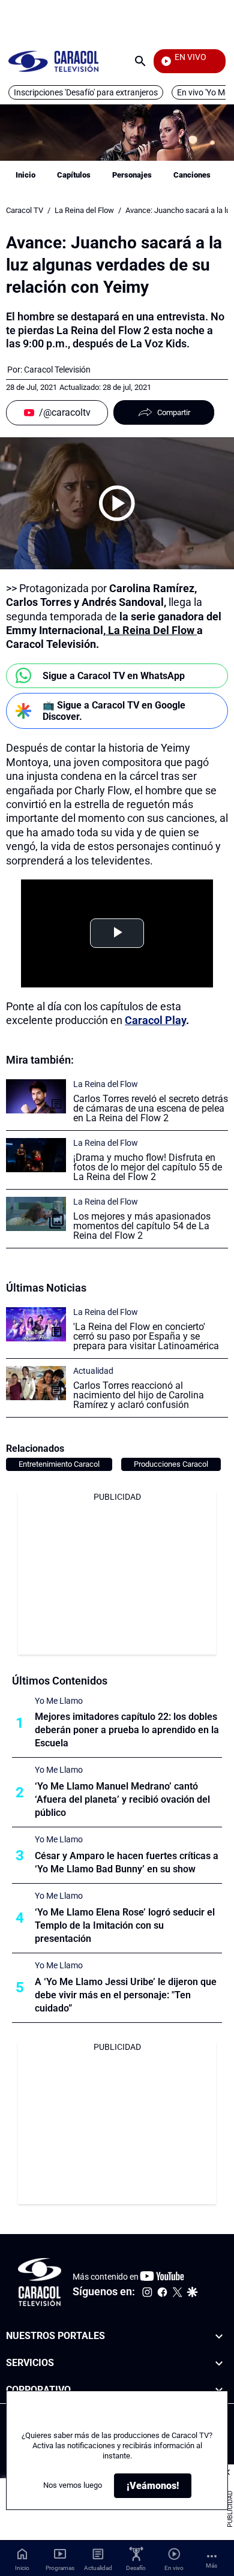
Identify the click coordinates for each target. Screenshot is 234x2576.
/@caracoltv (65, 412)
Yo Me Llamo (59, 1701)
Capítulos (74, 175)
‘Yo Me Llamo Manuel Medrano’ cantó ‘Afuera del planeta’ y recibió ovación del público (122, 1799)
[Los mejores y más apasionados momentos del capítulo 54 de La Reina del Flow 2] (36, 1214)
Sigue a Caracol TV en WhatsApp (114, 676)
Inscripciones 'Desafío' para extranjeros (86, 92)
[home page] (53, 61)
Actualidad (93, 1371)
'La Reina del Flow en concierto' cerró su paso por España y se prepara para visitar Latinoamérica (146, 1336)
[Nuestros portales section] (219, 2336)
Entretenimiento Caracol (59, 1464)
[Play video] (117, 503)
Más (211, 2566)
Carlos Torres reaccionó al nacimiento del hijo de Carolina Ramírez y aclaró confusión (139, 1395)
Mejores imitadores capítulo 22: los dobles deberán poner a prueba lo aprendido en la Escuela (127, 1730)
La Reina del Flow (84, 210)
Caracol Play (155, 1020)
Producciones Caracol (171, 1464)
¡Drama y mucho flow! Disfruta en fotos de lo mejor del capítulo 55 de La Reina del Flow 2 (148, 1167)
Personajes (132, 175)
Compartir (174, 412)
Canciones (192, 175)
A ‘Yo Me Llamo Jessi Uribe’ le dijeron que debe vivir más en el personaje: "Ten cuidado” (126, 1995)
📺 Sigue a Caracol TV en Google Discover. (114, 711)
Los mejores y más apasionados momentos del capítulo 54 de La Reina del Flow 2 (142, 1226)
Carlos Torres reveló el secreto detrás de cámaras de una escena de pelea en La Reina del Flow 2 (151, 1108)
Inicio (25, 175)
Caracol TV (25, 210)
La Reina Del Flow (151, 630)
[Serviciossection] (219, 2363)
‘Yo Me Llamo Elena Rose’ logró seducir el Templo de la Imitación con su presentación (125, 1925)
